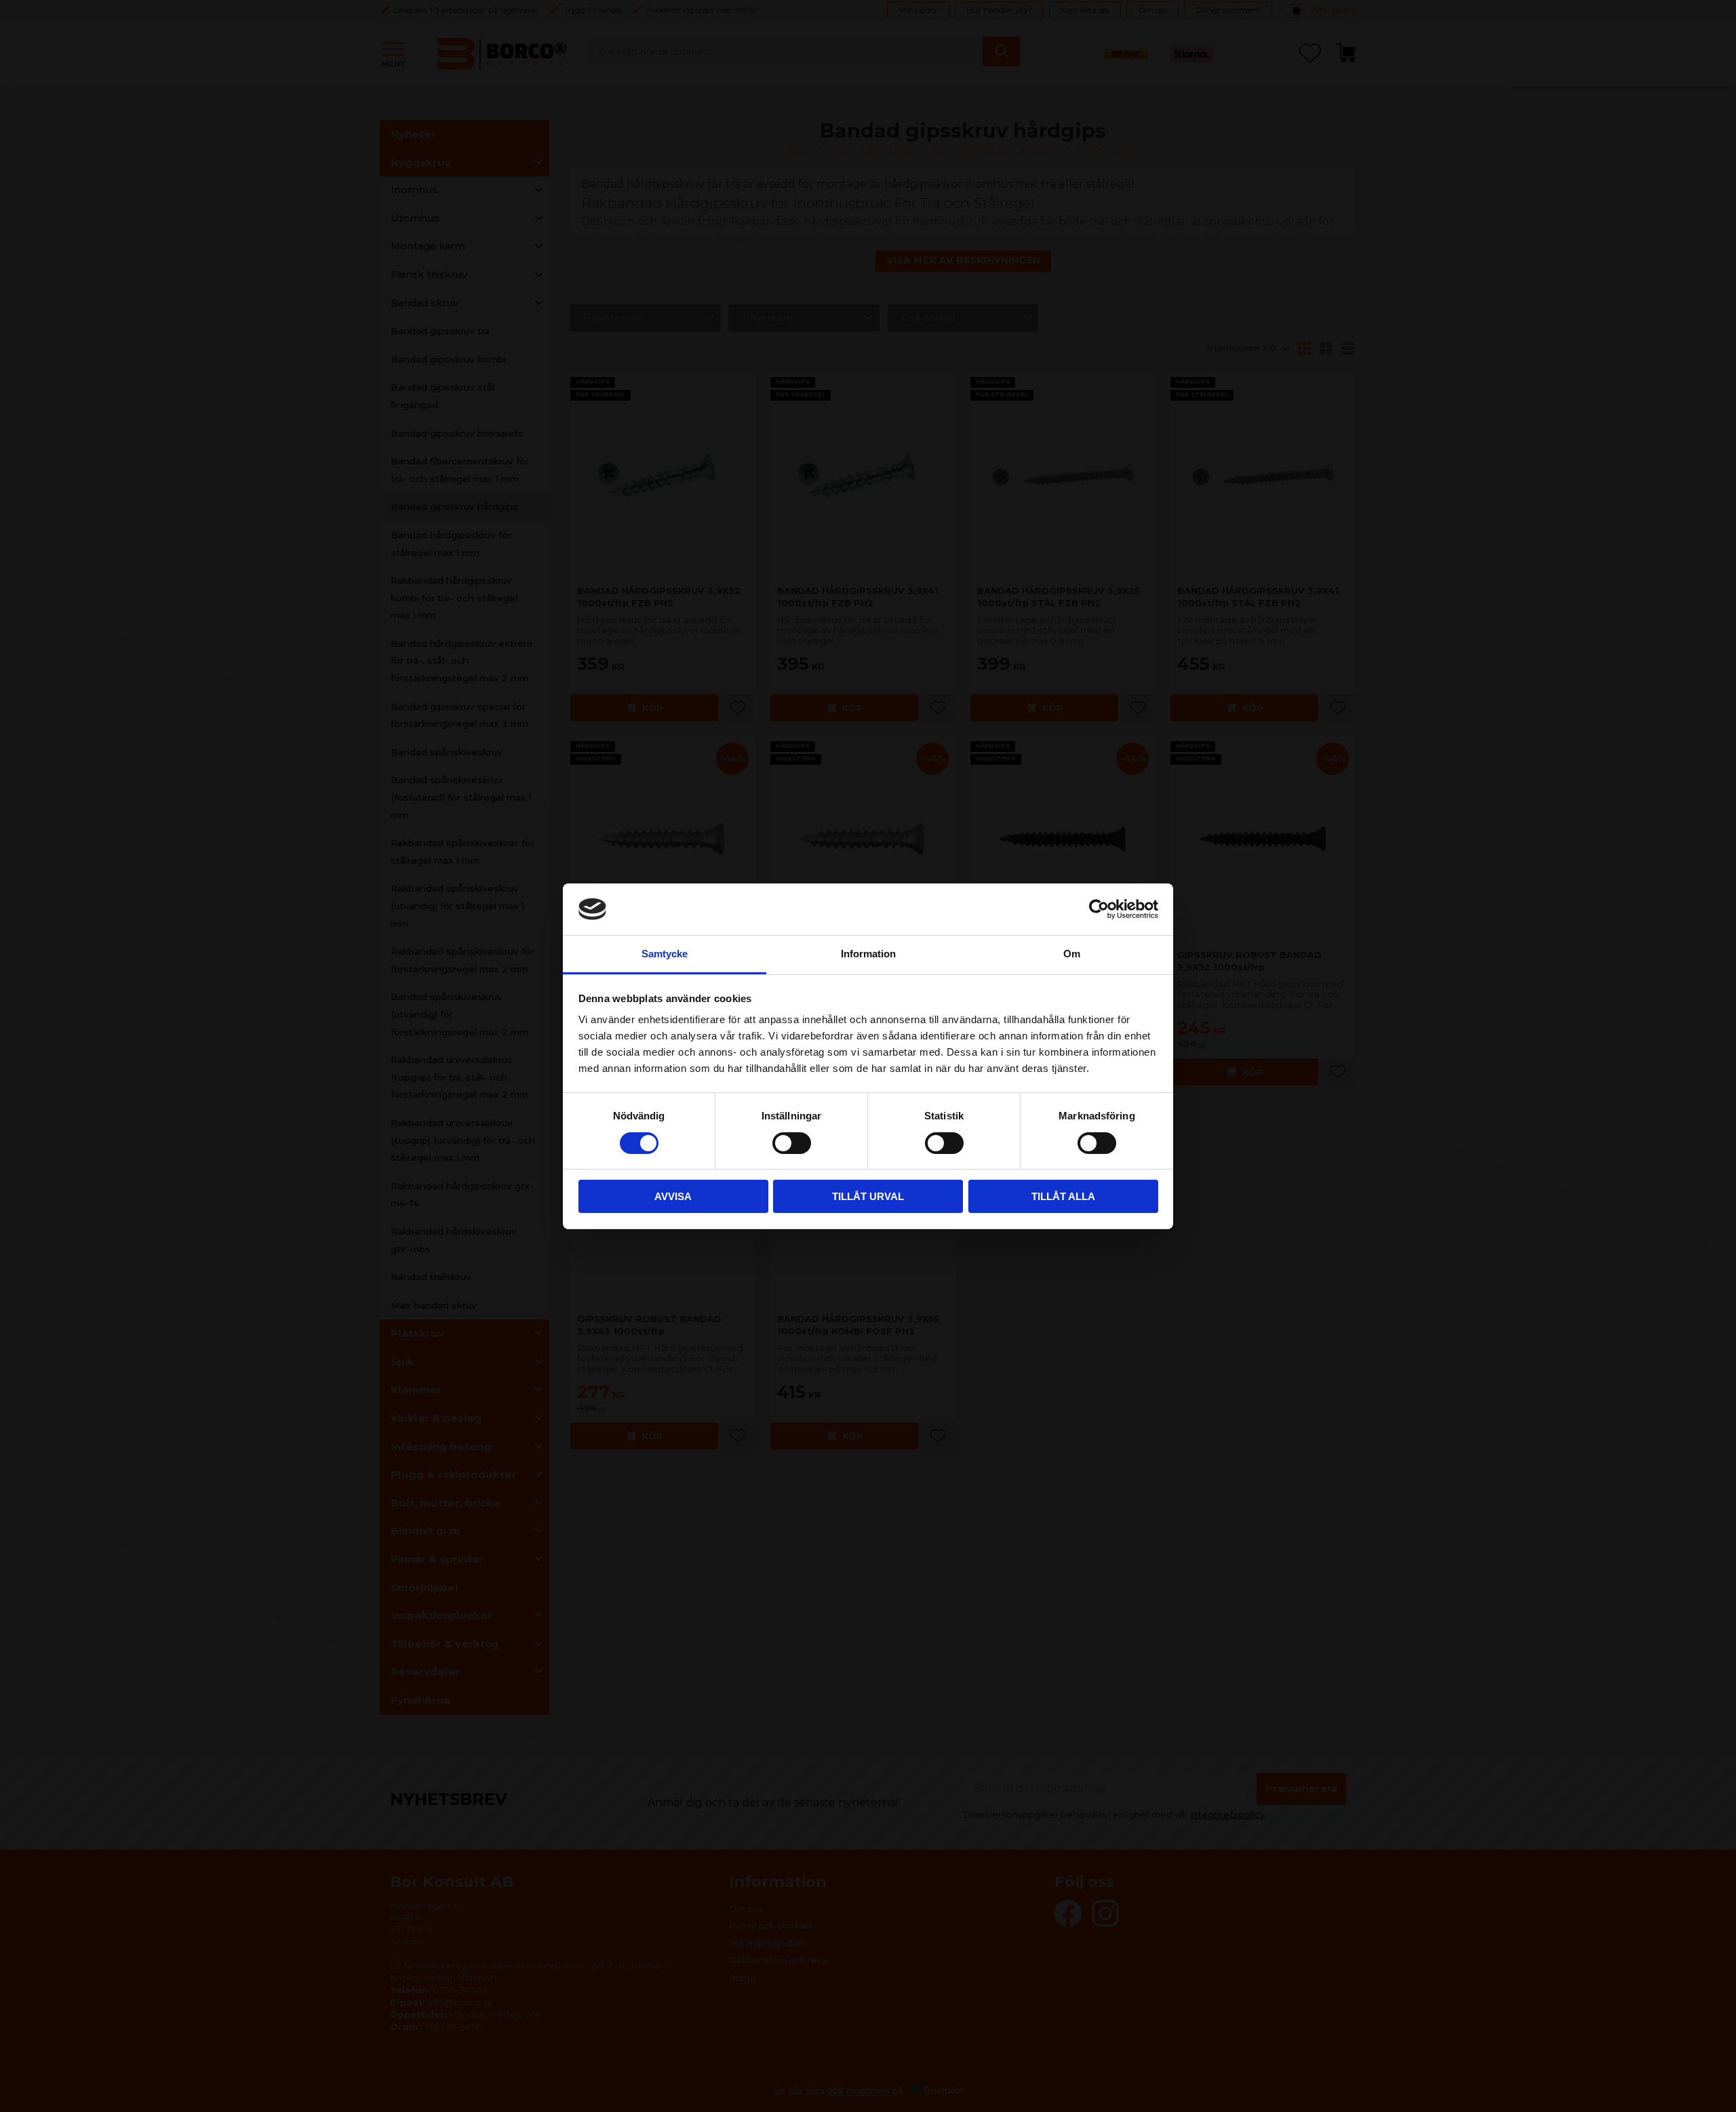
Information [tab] (868, 954)
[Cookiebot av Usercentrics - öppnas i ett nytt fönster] (1099, 909)
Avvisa (673, 1196)
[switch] (792, 1143)
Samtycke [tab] (665, 954)
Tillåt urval (868, 1196)
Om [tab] (1072, 954)
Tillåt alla (1063, 1196)
